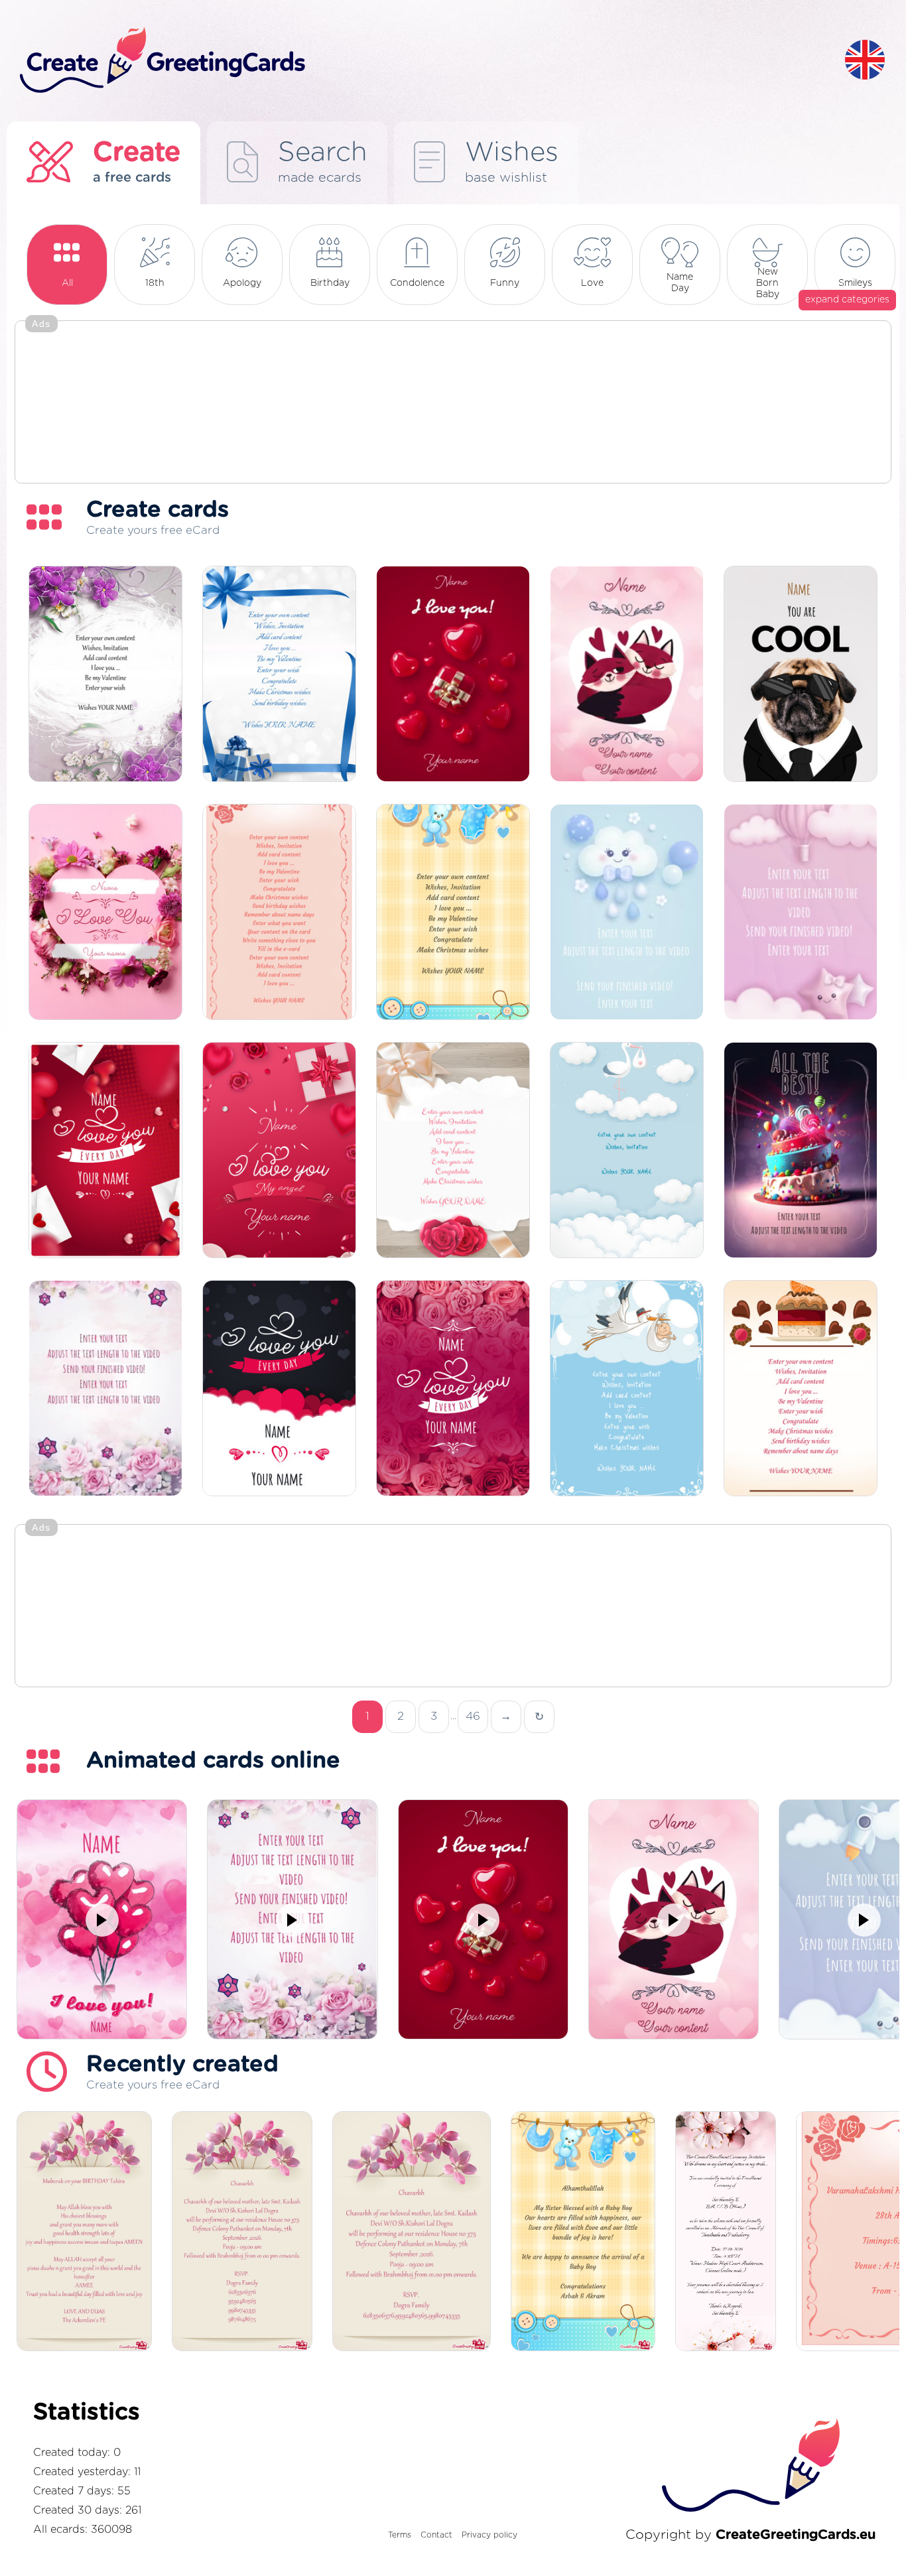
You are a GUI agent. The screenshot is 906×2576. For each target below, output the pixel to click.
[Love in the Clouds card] (279, 1389)
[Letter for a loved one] (279, 913)
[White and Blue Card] (279, 675)
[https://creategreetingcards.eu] (422, 61)
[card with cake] (801, 1389)
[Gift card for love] (279, 1151)
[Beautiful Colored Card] (105, 675)
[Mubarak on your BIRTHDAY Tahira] (84, 2232)
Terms (400, 2535)
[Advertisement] (453, 403)
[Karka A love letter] (105, 1151)
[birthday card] (453, 1151)
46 (473, 1716)
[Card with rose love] (453, 1389)
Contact (436, 2535)
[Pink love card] (105, 913)
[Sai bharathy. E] (726, 2232)
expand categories (847, 300)
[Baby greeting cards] (627, 1151)
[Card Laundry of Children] (453, 913)
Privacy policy (489, 2535)
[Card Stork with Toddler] (627, 1389)
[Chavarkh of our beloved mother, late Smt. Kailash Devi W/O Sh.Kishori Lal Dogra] (412, 2232)
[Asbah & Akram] (583, 2232)
